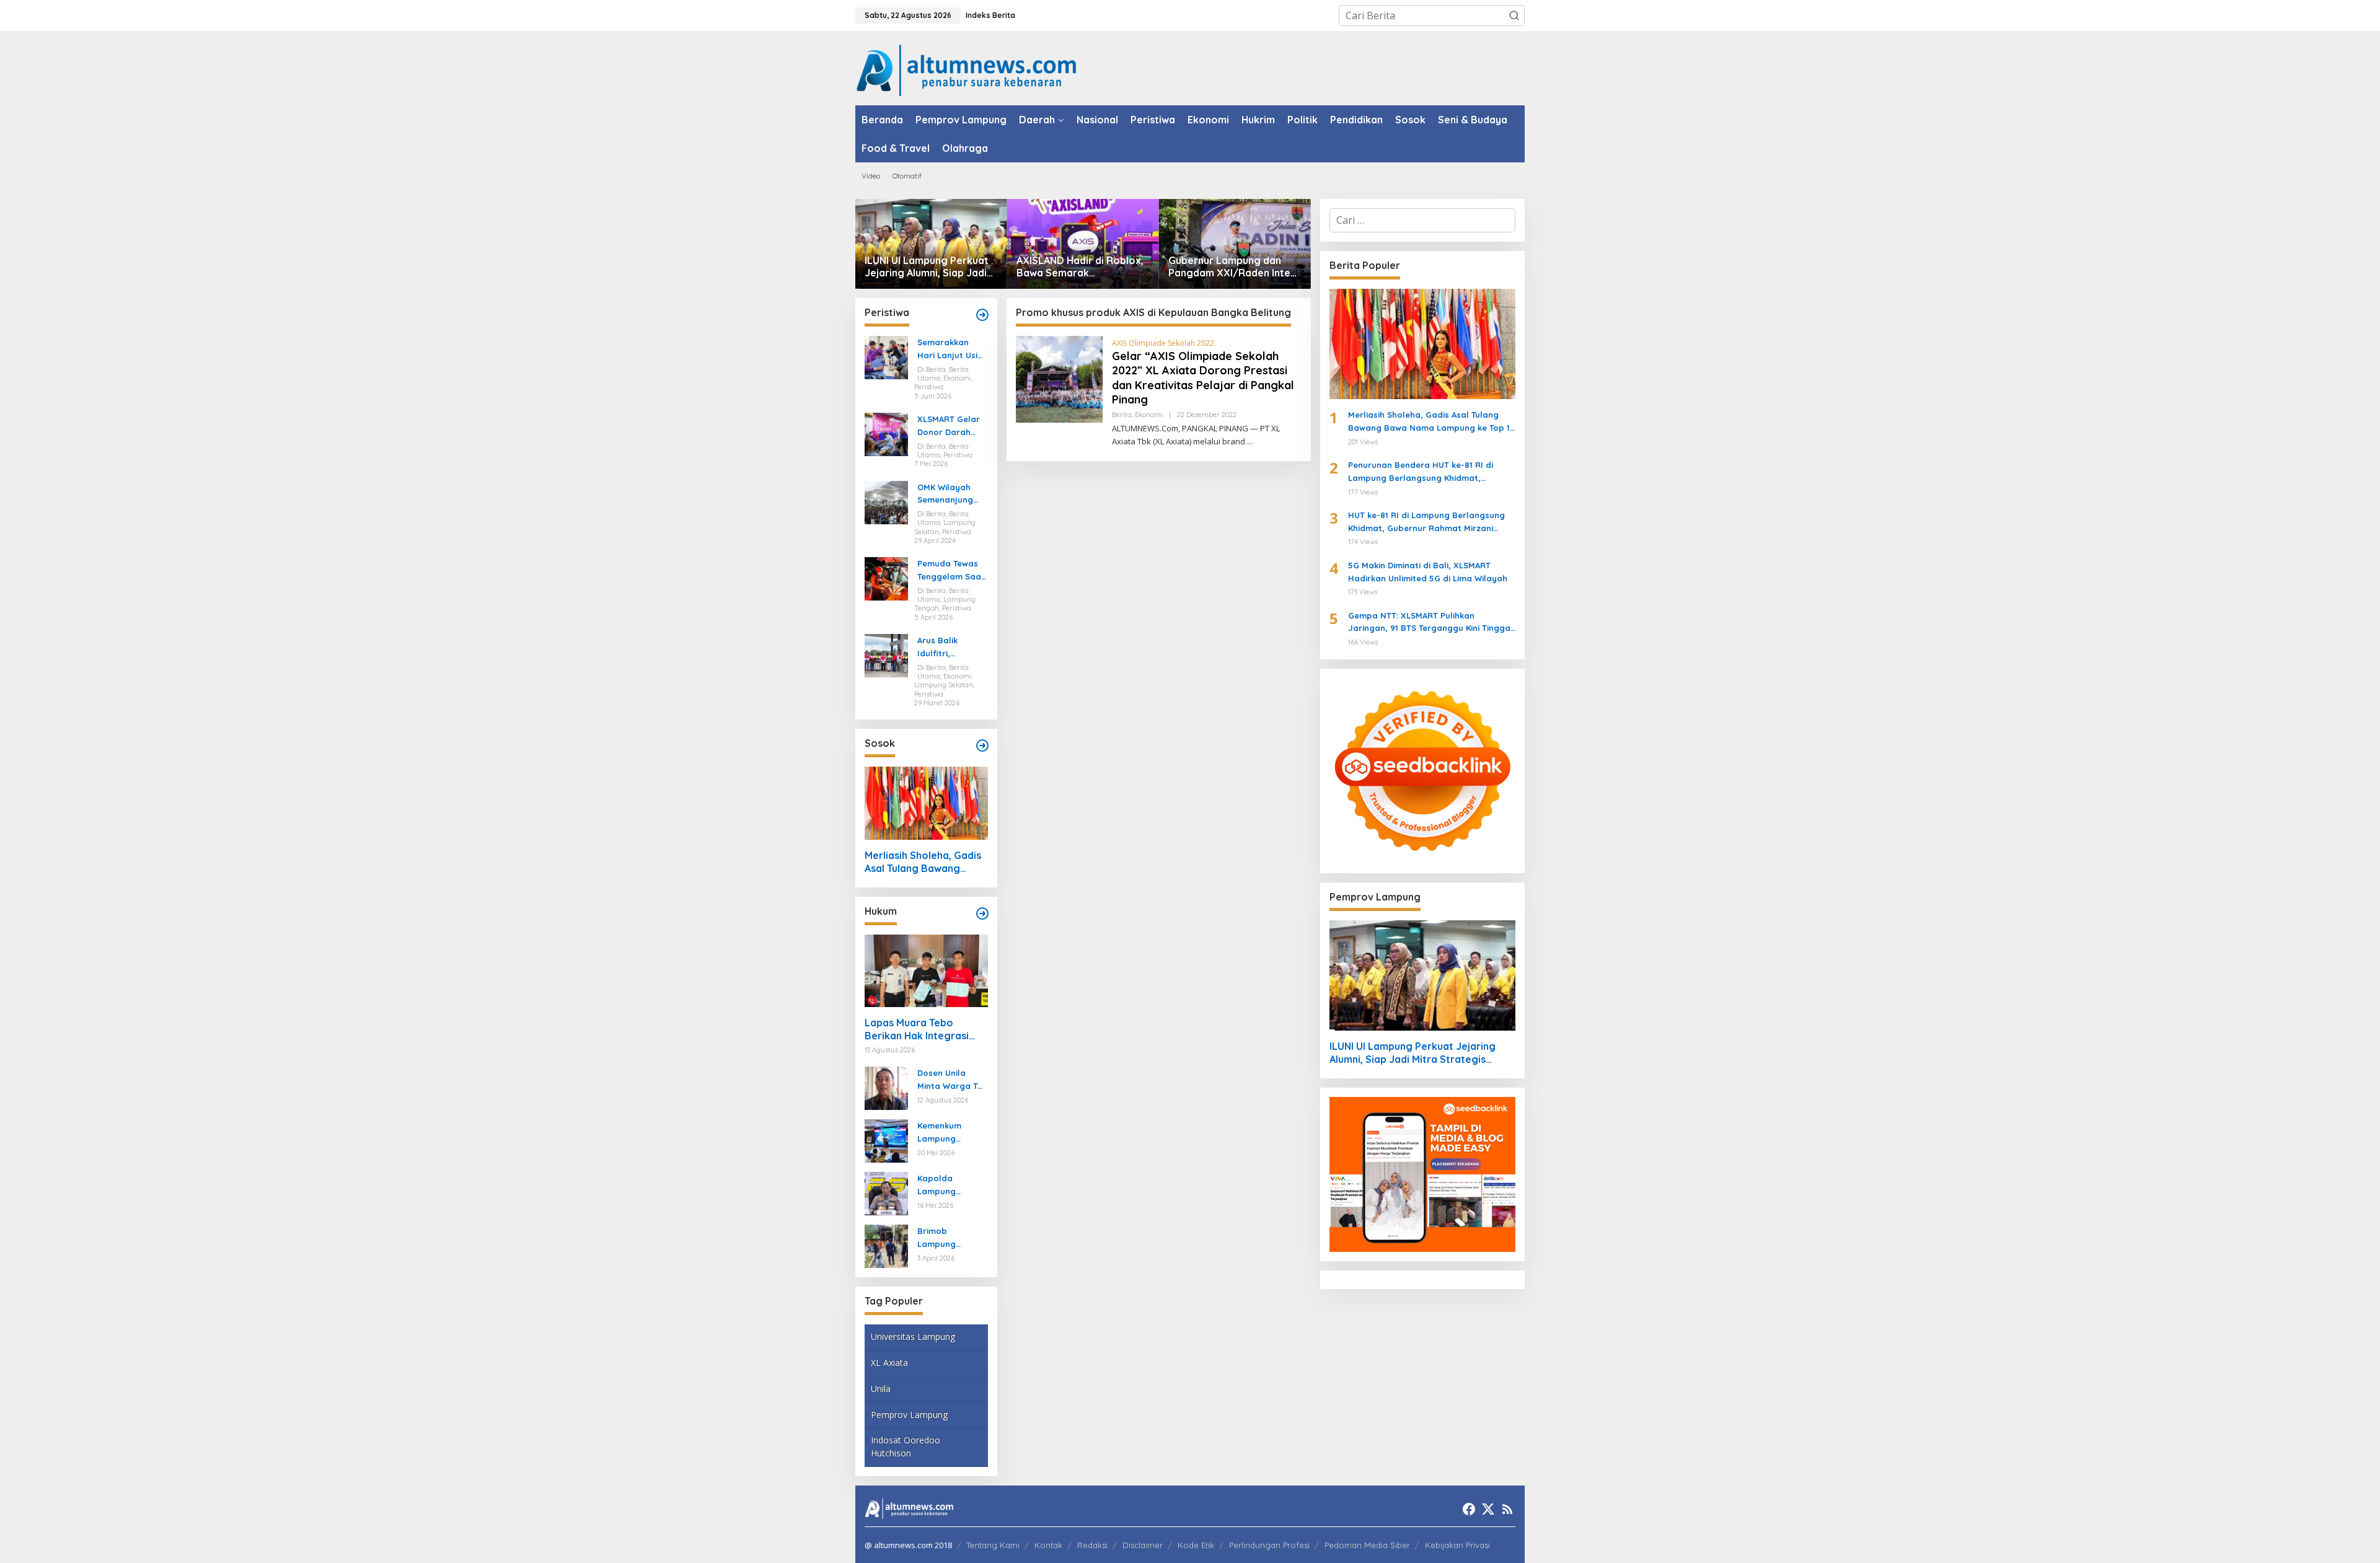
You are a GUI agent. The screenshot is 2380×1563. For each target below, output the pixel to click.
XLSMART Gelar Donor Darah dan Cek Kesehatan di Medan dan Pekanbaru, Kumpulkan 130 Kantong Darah (949, 426)
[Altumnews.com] (967, 69)
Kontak (1048, 1545)
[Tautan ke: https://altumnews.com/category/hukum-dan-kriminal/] (982, 914)
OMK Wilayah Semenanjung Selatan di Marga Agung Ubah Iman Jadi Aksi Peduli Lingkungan (950, 495)
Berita (1122, 415)
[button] (1514, 15)
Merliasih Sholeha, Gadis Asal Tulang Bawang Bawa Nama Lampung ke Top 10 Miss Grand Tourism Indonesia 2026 (924, 862)
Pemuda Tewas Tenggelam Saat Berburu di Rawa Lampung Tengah (952, 571)
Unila (881, 1389)
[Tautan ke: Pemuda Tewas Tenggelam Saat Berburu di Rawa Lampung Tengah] (886, 578)
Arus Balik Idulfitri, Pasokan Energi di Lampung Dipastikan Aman (952, 648)
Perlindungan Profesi (1269, 1545)
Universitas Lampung (913, 1336)
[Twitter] (1488, 1509)
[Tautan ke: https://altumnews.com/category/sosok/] (982, 746)
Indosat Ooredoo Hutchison (906, 1446)
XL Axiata (889, 1363)
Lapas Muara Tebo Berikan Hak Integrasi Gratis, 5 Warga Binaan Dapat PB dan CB (921, 1029)
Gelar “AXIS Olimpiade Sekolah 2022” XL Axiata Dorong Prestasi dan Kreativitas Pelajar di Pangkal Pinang (1203, 378)
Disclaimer (1143, 1545)
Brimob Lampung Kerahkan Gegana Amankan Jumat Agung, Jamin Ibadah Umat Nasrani (951, 1238)
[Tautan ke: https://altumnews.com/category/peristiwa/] (982, 315)
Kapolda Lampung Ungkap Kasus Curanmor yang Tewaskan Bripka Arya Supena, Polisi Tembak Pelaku (952, 1186)
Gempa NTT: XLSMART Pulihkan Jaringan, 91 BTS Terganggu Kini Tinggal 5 (1430, 623)
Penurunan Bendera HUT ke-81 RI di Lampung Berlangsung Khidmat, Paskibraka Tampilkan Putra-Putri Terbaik (1421, 472)
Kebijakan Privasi (1457, 1545)
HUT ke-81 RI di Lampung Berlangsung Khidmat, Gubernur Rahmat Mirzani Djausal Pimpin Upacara (1426, 522)
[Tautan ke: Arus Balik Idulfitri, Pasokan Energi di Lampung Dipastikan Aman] (886, 654)
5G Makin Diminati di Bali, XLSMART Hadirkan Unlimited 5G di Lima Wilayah (1428, 572)
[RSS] (1507, 1509)
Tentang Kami (993, 1545)
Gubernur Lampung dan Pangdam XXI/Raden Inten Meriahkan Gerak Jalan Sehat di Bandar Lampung (1232, 267)
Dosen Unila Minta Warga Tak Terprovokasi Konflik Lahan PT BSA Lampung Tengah (952, 1080)
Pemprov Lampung (909, 1415)
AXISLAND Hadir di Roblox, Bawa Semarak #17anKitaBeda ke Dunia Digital (1080, 267)
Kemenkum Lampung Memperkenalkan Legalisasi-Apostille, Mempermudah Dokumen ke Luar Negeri (950, 1133)
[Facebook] (1469, 1509)
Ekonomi (1149, 415)
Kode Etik (1196, 1545)
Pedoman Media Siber (1367, 1545)
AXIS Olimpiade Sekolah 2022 (1163, 343)
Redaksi (1092, 1545)
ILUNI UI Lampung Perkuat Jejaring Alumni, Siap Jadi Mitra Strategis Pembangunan (927, 267)
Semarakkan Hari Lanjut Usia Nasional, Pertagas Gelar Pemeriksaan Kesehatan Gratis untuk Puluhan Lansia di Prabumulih (950, 350)
